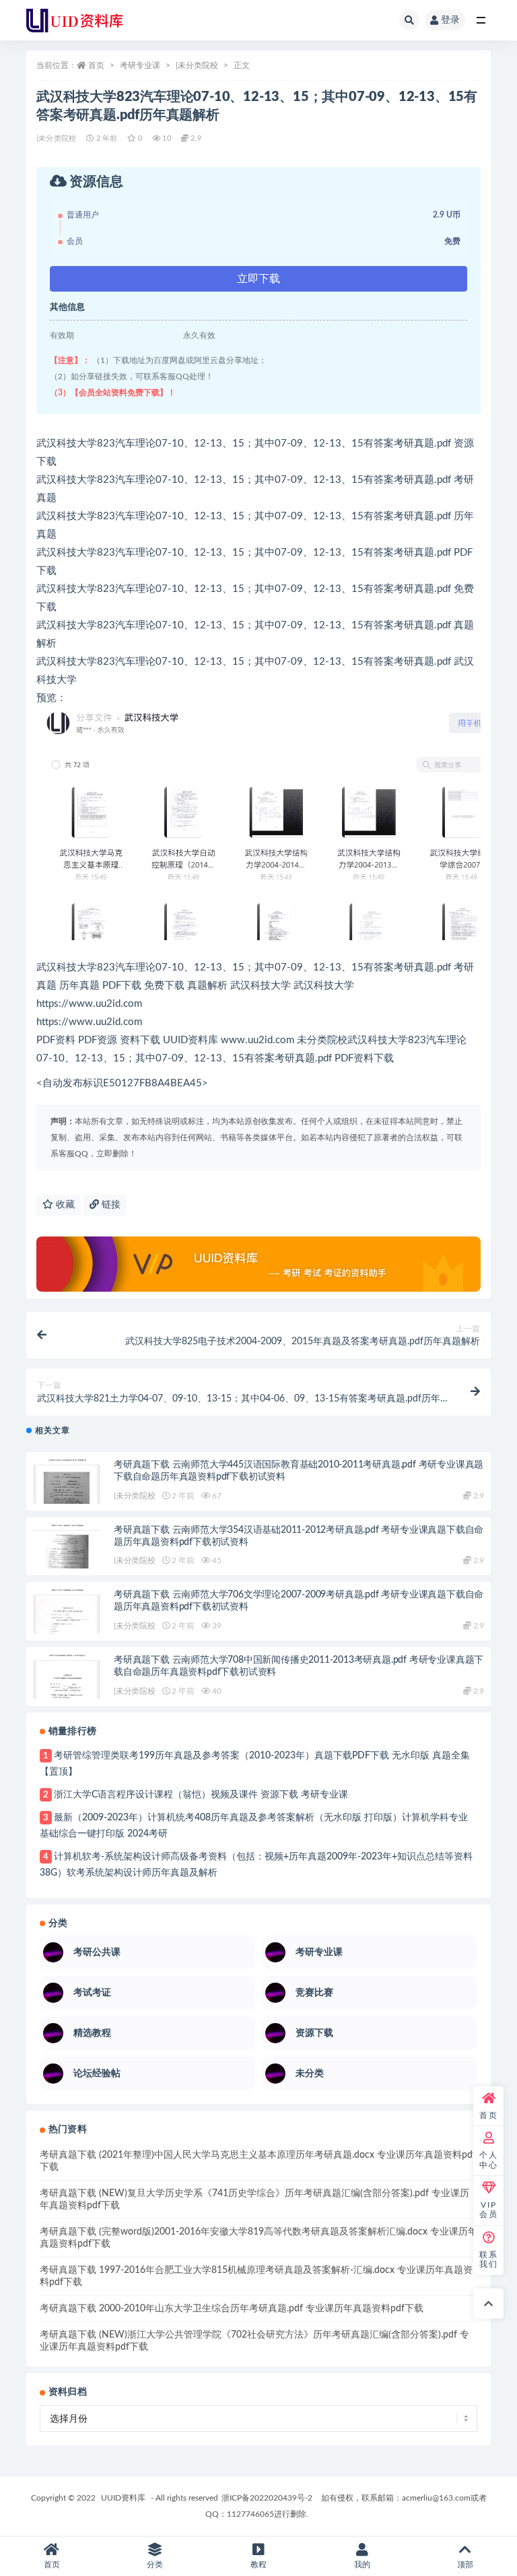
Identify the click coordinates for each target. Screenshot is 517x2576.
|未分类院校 (197, 65)
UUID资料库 (123, 2498)
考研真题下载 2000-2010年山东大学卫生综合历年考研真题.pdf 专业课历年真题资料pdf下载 (232, 2309)
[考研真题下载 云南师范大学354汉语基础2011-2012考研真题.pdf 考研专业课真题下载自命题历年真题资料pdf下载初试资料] (67, 1551)
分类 (155, 2565)
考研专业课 (140, 65)
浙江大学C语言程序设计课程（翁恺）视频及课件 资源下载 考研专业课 (201, 1795)
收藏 (64, 1205)
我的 (362, 2565)
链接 (110, 1205)
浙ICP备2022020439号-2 (267, 2498)
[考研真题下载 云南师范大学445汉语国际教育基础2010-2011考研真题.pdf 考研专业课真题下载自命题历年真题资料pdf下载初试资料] (67, 1486)
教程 (258, 2565)
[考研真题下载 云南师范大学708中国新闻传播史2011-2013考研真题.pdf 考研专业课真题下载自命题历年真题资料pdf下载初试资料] (67, 1681)
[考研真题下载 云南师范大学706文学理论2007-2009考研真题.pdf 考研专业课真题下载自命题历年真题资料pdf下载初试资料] (67, 1616)
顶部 (465, 2565)
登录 (450, 20)
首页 (96, 65)
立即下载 (258, 279)
